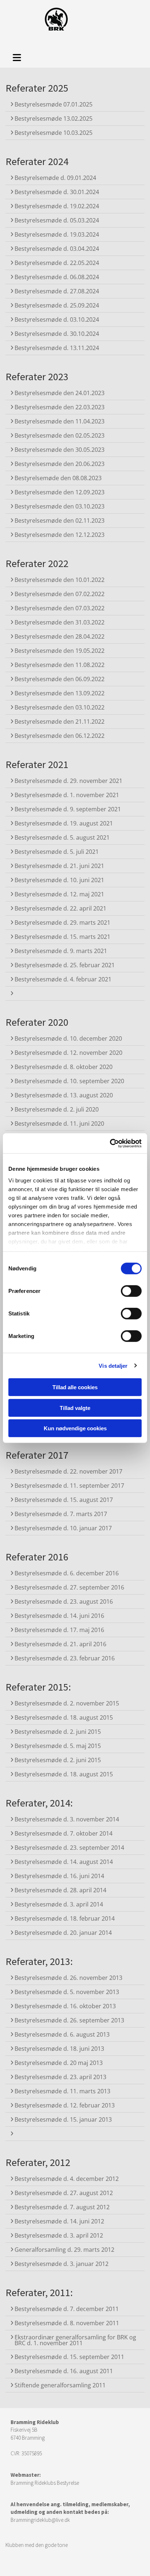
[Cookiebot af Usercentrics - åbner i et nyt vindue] (110, 1143)
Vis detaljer (113, 1365)
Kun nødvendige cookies (75, 1428)
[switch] (131, 1291)
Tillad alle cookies (75, 1387)
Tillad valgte (75, 1408)
